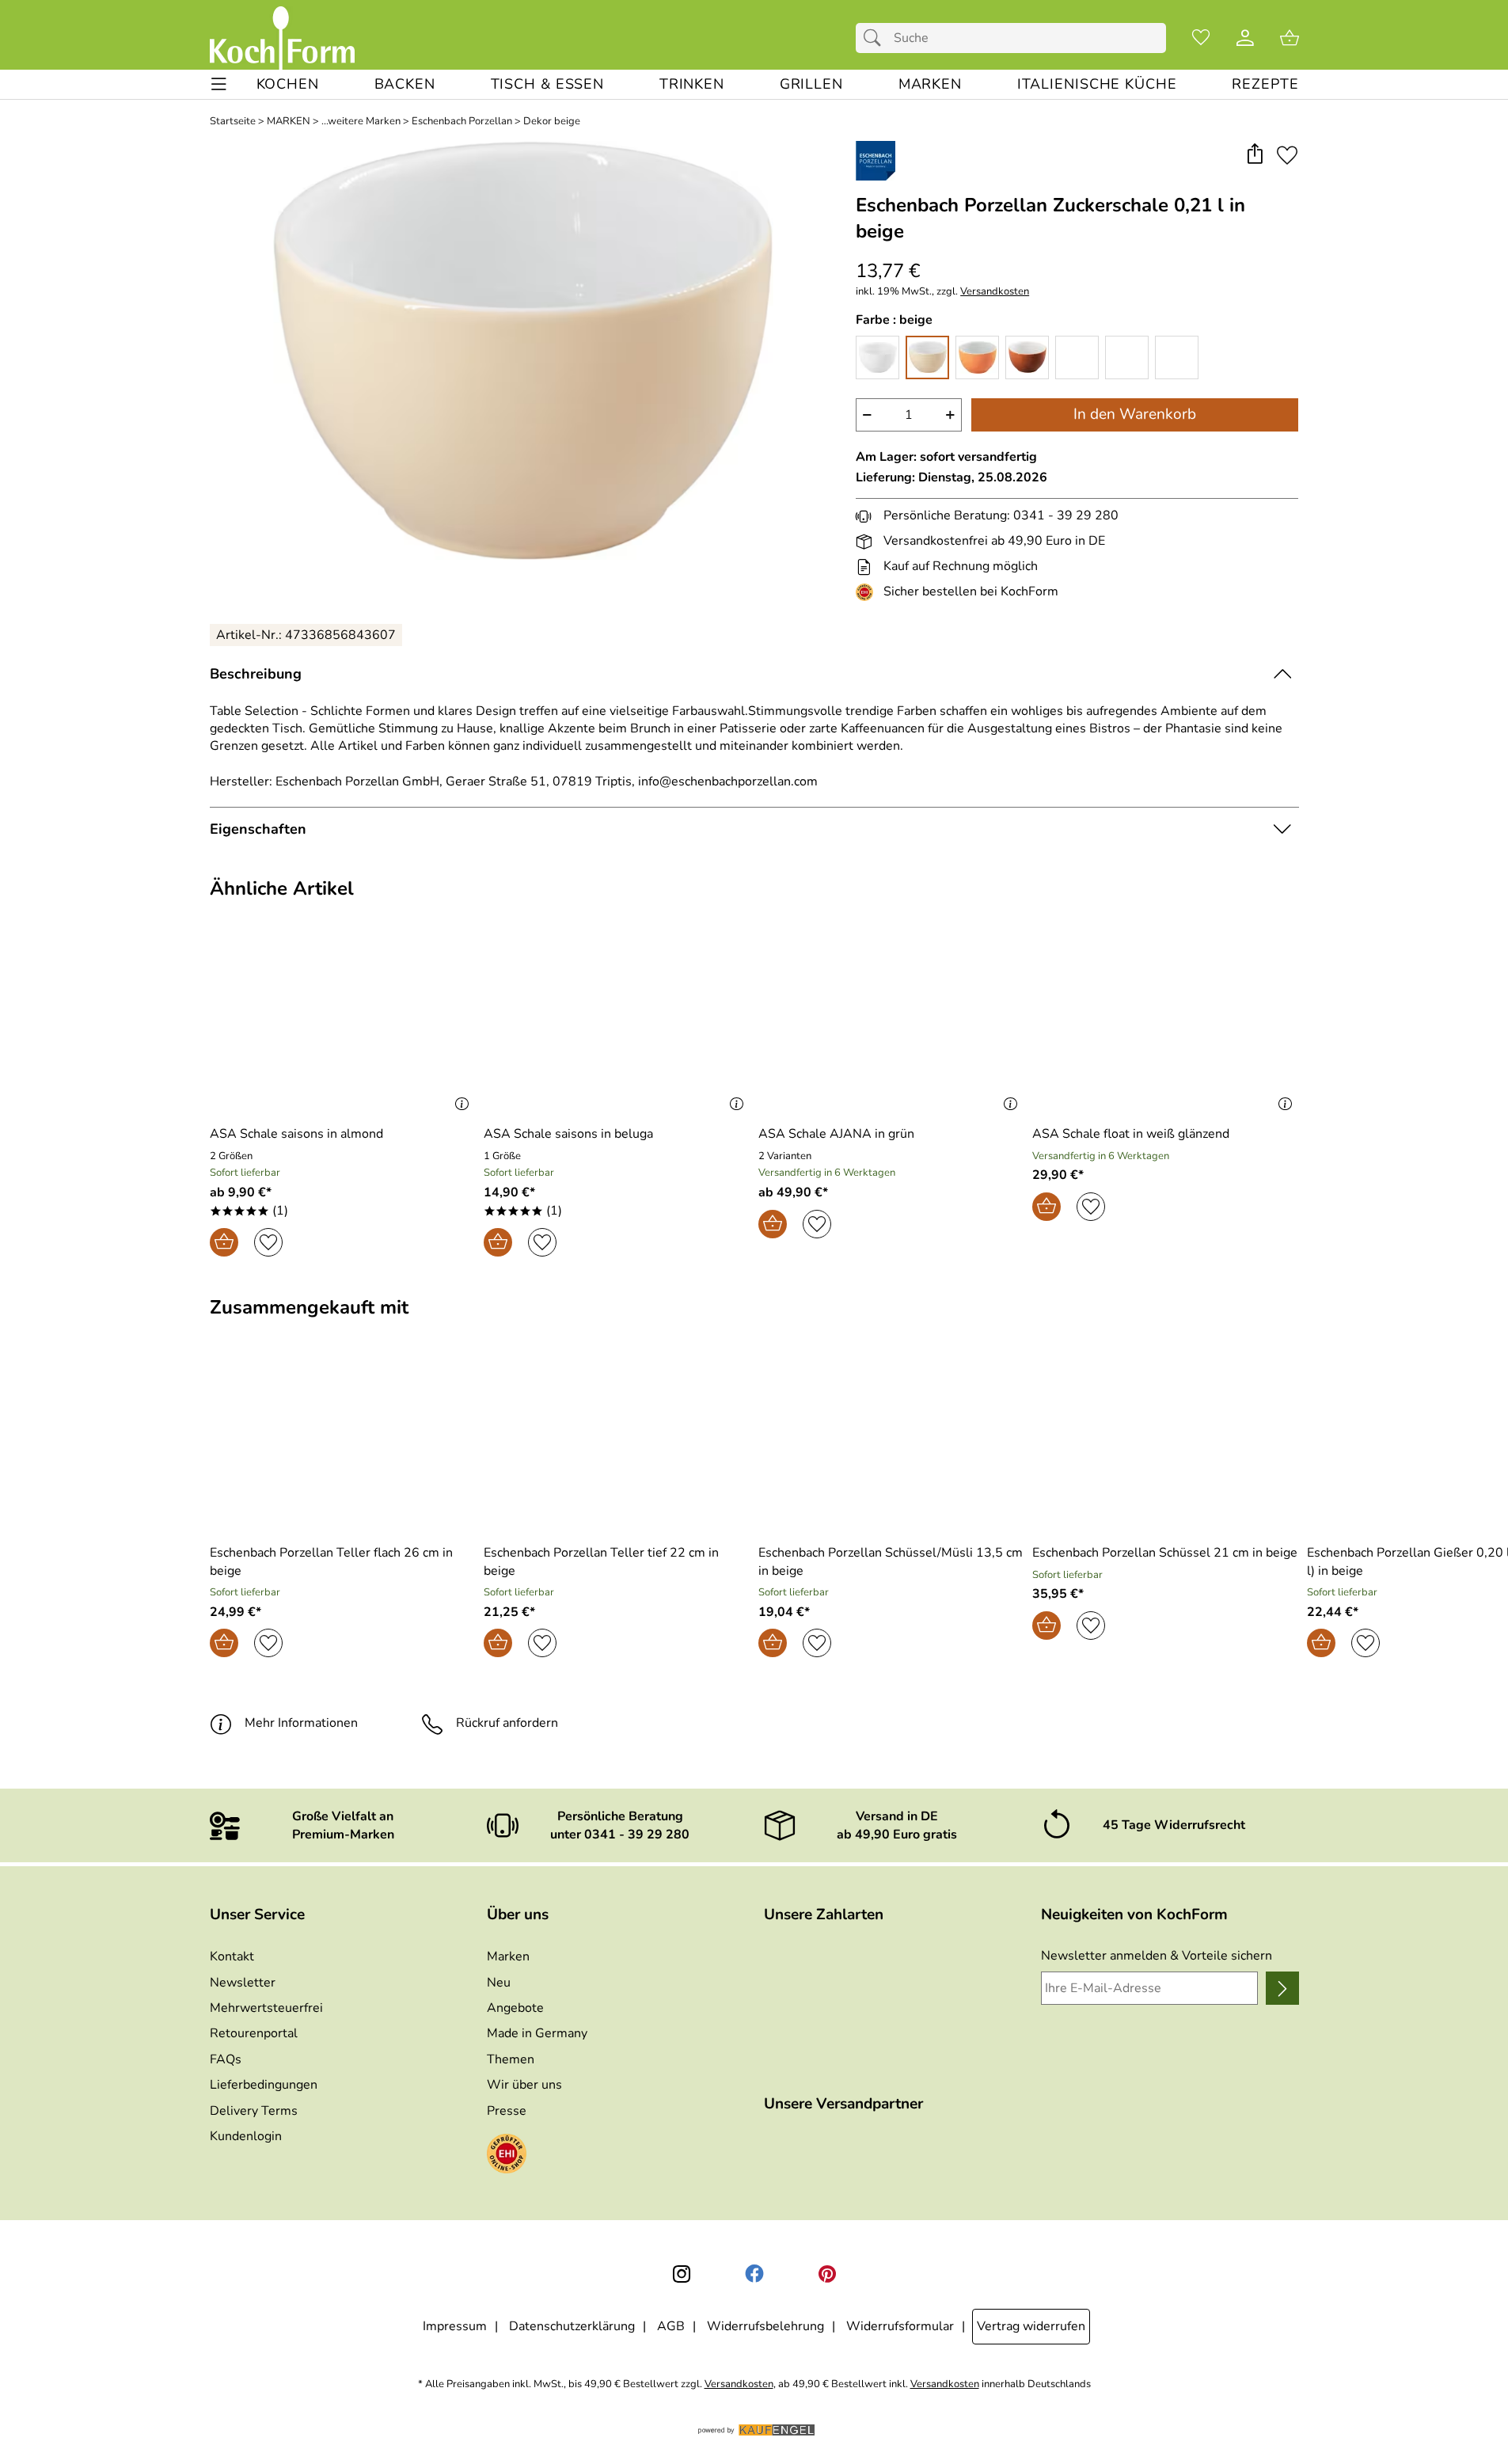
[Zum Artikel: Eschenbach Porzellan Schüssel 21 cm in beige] (1166, 1445)
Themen (511, 2059)
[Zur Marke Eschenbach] (876, 161)
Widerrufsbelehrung (765, 2326)
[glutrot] (1077, 357)
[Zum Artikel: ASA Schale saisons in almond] (343, 1027)
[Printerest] (827, 2274)
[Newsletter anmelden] (1282, 1988)
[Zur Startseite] (282, 38)
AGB (671, 2326)
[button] (1255, 155)
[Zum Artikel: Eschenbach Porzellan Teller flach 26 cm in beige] (343, 1445)
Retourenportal (254, 2033)
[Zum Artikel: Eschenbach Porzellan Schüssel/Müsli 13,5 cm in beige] (892, 1445)
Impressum (455, 2326)
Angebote (515, 2008)
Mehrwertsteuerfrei (266, 2008)
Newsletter (243, 1983)
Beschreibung (256, 674)
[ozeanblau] (1127, 357)
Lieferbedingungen (264, 2085)
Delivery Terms (254, 2111)
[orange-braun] (1027, 357)
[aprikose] (977, 357)
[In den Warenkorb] (224, 1242)
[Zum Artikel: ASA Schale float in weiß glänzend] (1166, 1027)
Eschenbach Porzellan (462, 122)
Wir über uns (524, 2085)
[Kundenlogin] (1245, 38)
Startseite (233, 122)
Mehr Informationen (301, 1723)
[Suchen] (876, 38)
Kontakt (232, 1956)
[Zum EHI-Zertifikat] (868, 592)
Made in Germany (537, 2033)
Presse (507, 2111)
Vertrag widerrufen (1031, 2326)
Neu (499, 1983)
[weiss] (877, 357)
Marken (508, 1956)
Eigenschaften (258, 829)
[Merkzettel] (1201, 38)
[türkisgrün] (1177, 357)
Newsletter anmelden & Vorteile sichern (1157, 1956)
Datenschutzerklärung (572, 2326)
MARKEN (289, 122)
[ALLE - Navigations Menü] (219, 84)
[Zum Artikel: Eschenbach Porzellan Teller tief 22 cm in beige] (617, 1445)
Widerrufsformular (900, 2326)
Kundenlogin (246, 2136)
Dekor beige (552, 122)
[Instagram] (682, 2274)
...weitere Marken (361, 122)
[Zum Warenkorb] (1290, 38)
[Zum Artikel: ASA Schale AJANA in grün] (892, 1027)
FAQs (226, 2059)
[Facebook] (754, 2274)
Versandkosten (995, 292)
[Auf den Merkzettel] (1287, 155)
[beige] (927, 357)
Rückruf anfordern (507, 1723)
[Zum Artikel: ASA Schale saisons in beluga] (617, 1027)
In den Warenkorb (1135, 414)
